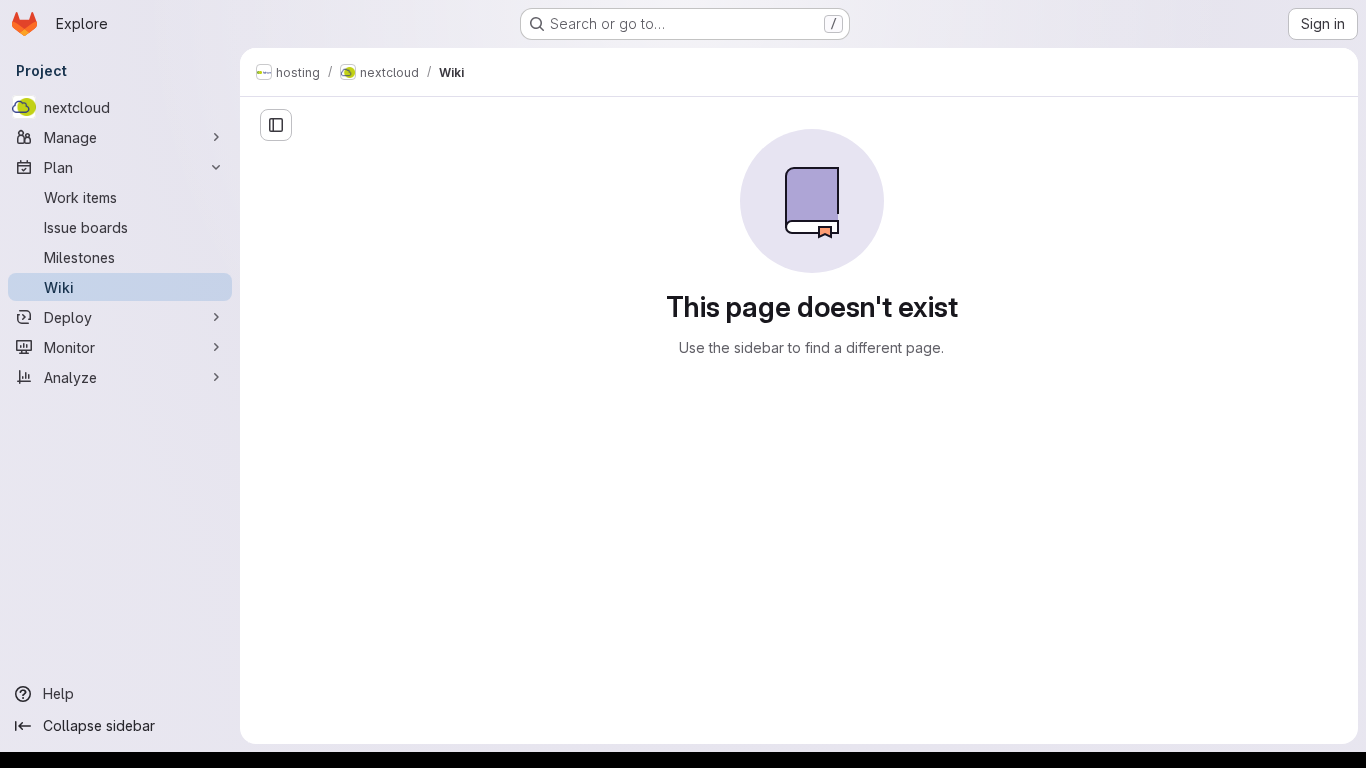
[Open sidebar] (276, 125)
